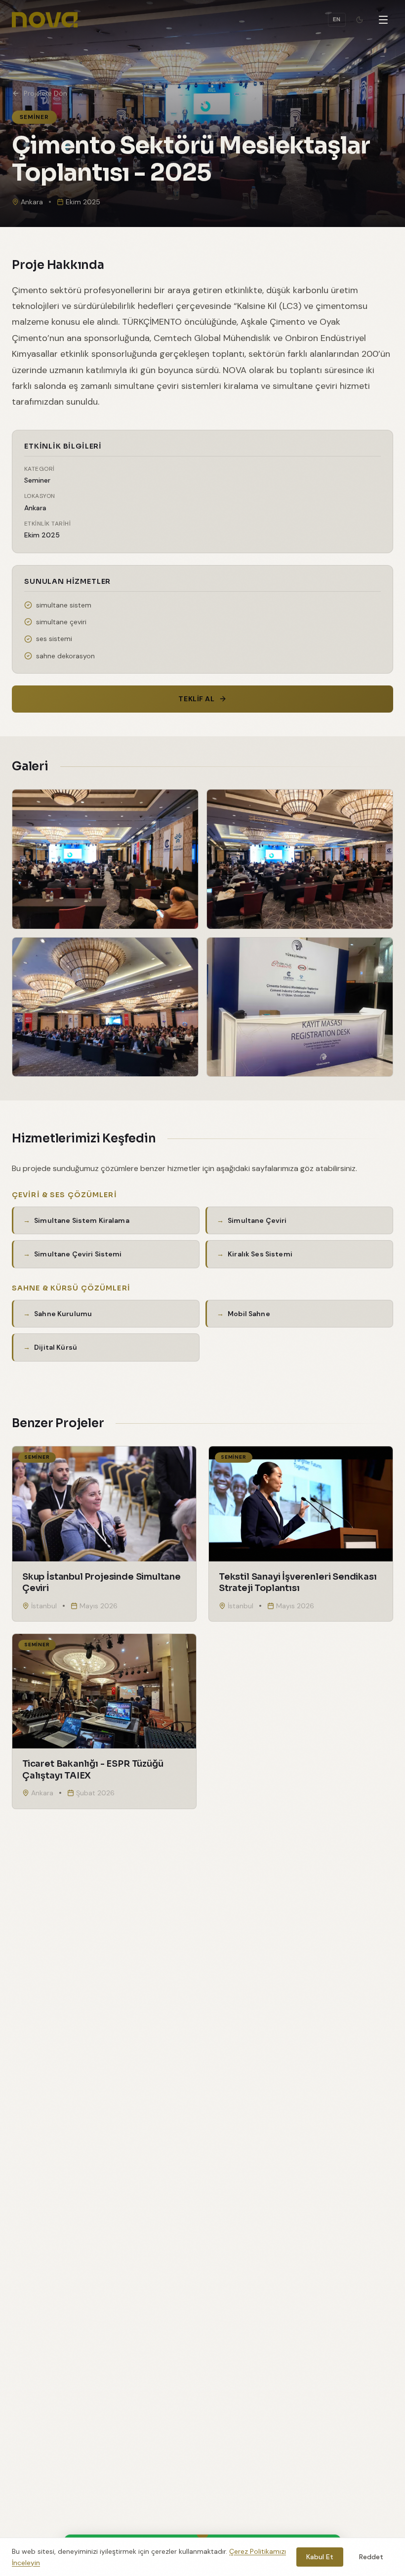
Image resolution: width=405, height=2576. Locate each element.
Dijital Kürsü (56, 1347)
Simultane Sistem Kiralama (82, 1220)
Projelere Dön (45, 93)
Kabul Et (320, 2557)
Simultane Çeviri (257, 1220)
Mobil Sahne (249, 1314)
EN (337, 19)
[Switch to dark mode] (360, 20)
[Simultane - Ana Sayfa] (45, 20)
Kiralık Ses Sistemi (260, 1254)
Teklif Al (196, 699)
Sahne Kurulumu (63, 1314)
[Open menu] (383, 20)
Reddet (371, 2557)
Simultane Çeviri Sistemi (78, 1254)
